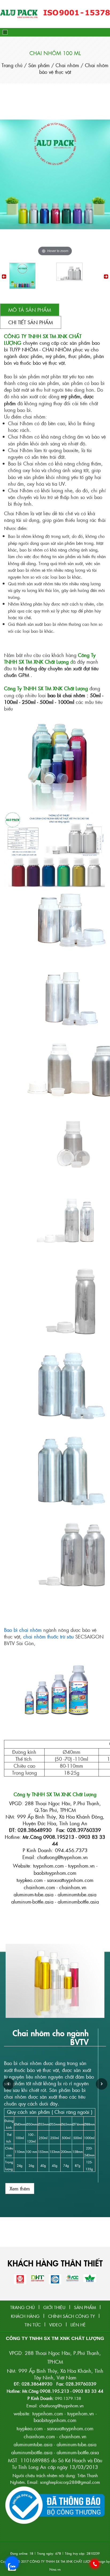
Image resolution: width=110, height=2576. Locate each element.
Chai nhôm (68, 65)
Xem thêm (20, 2188)
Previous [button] (4, 277)
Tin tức (33, 2325)
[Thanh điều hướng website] (5, 32)
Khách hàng (25, 2316)
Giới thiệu (54, 2307)
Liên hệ (78, 2325)
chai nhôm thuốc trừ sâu (48, 1636)
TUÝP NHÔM (24, 349)
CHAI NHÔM (57, 349)
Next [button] (106, 277)
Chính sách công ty (71, 2316)
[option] (32, 276)
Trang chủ (13, 65)
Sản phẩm (39, 65)
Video (56, 2325)
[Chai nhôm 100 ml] (22, 276)
